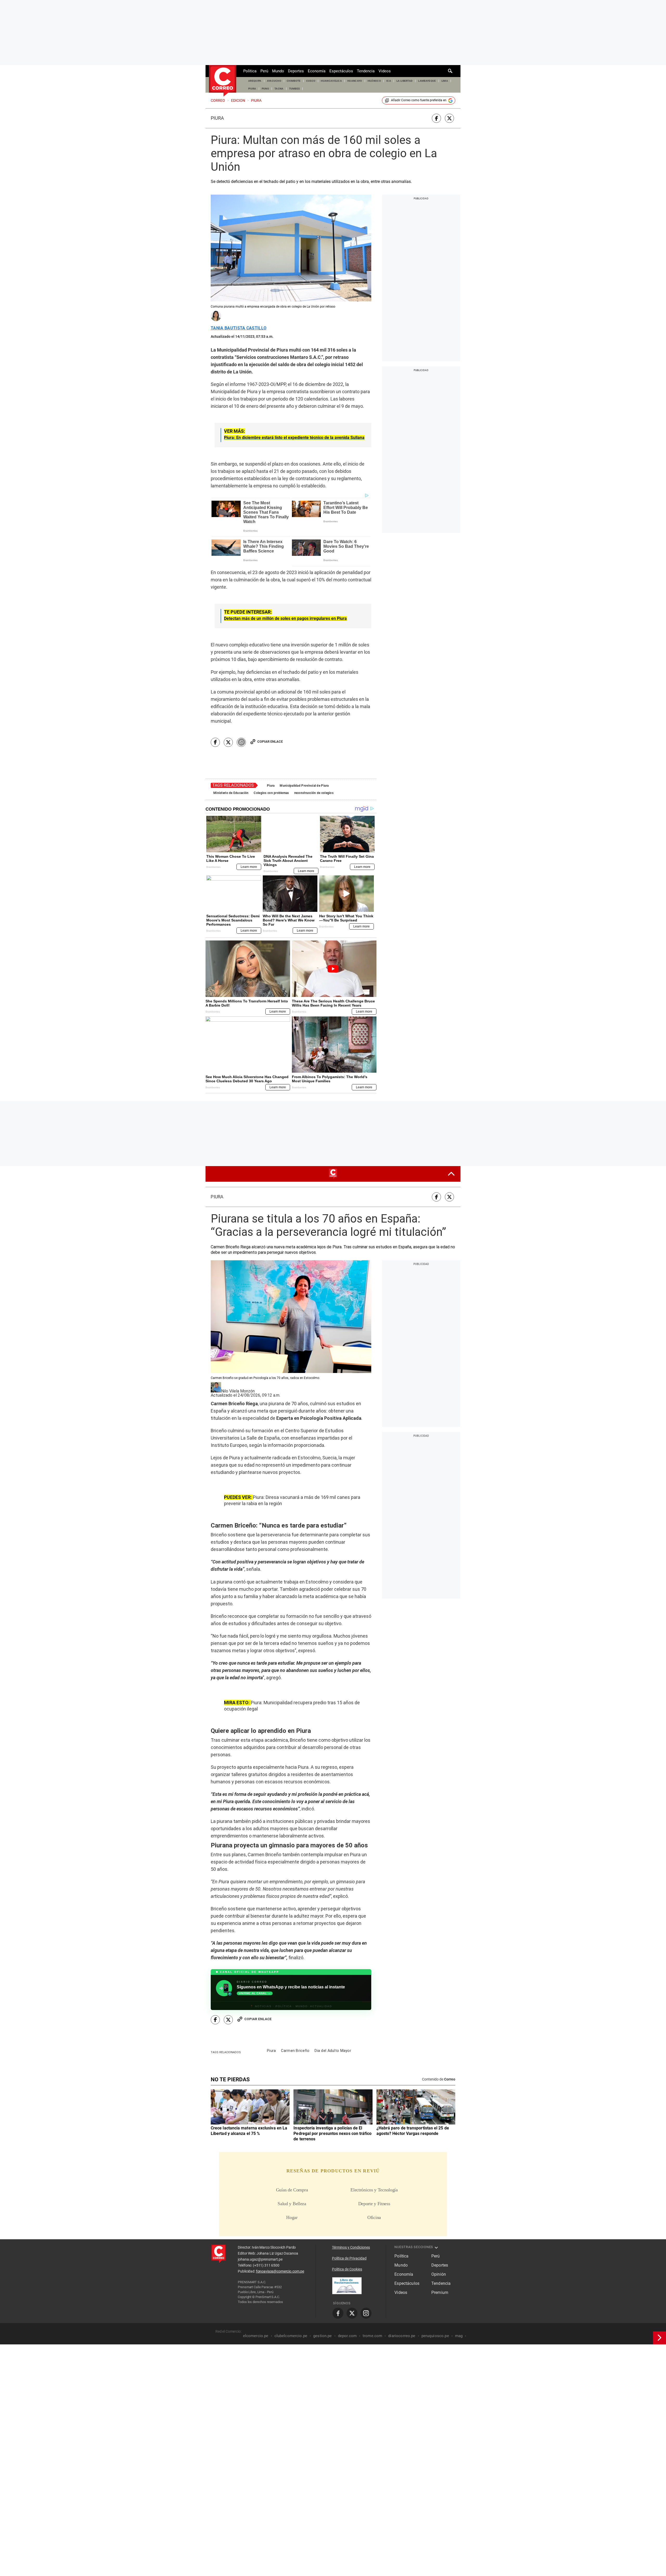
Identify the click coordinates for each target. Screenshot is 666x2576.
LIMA (445, 81)
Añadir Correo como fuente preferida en (419, 100)
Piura (217, 118)
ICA (389, 81)
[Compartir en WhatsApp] (241, 742)
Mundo (278, 71)
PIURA (252, 89)
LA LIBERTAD (405, 81)
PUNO (265, 89)
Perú (264, 71)
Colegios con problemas (271, 793)
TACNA (279, 89)
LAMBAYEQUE (427, 81)
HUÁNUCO (374, 81)
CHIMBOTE (294, 81)
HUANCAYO (355, 81)
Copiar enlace (270, 742)
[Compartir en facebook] (436, 118)
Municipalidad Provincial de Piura (304, 786)
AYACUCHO (274, 81)
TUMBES (294, 89)
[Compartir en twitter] (449, 118)
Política (250, 71)
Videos (385, 71)
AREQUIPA (255, 81)
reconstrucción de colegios (314, 793)
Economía (317, 71)
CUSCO (311, 81)
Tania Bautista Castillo (239, 328)
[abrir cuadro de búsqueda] (450, 71)
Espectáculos (341, 71)
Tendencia (366, 71)
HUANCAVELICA (331, 81)
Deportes (296, 71)
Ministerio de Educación (231, 793)
